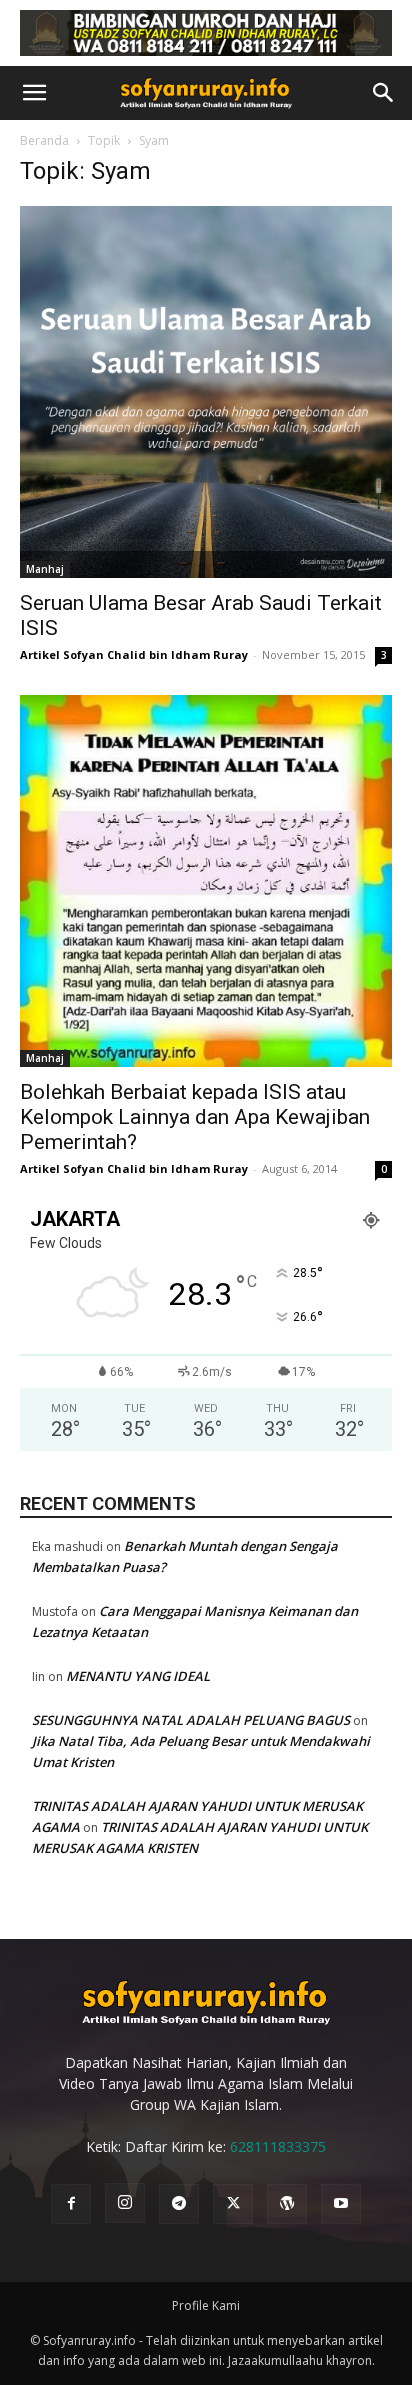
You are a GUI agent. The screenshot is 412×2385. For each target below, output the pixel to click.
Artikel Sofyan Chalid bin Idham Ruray (134, 654)
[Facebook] (71, 2204)
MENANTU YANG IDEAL (138, 1676)
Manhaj (45, 569)
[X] (233, 2204)
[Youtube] (341, 2204)
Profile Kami (206, 2305)
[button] (34, 93)
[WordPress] (287, 2204)
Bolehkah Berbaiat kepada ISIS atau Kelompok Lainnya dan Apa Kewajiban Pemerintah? (195, 1117)
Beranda (44, 140)
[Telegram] (179, 2204)
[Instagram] (125, 2203)
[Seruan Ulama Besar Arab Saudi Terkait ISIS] (206, 392)
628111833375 (278, 2146)
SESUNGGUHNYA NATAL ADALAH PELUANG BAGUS (191, 1720)
